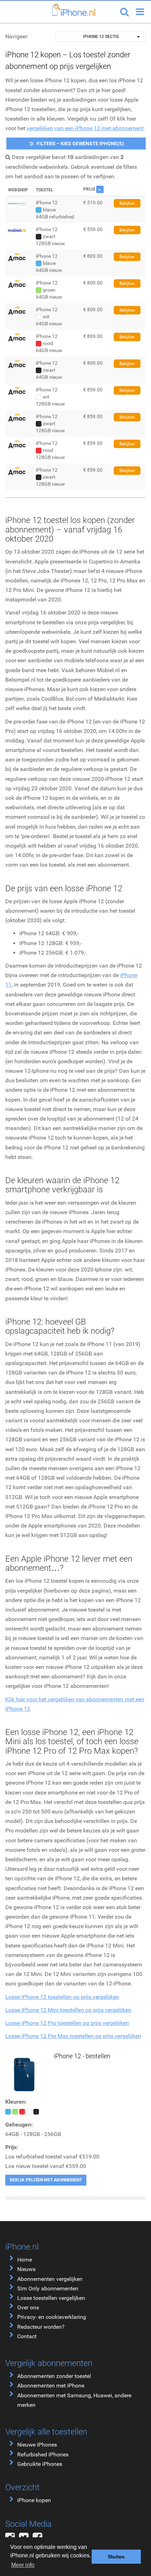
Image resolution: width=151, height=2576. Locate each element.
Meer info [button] (23, 2565)
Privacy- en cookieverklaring (52, 2317)
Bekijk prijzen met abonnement (46, 2180)
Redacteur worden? (41, 2327)
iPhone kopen (34, 2500)
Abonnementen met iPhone (51, 2386)
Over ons (28, 2307)
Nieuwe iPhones (37, 2445)
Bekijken (127, 203)
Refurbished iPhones (43, 2454)
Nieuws (26, 2269)
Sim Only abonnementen (48, 2288)
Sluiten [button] (116, 2557)
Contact (27, 2336)
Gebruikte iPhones (40, 2464)
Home (25, 2260)
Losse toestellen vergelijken (51, 2298)
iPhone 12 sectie (101, 37)
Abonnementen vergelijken (50, 2279)
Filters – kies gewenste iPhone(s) (80, 144)
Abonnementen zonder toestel (54, 2376)
